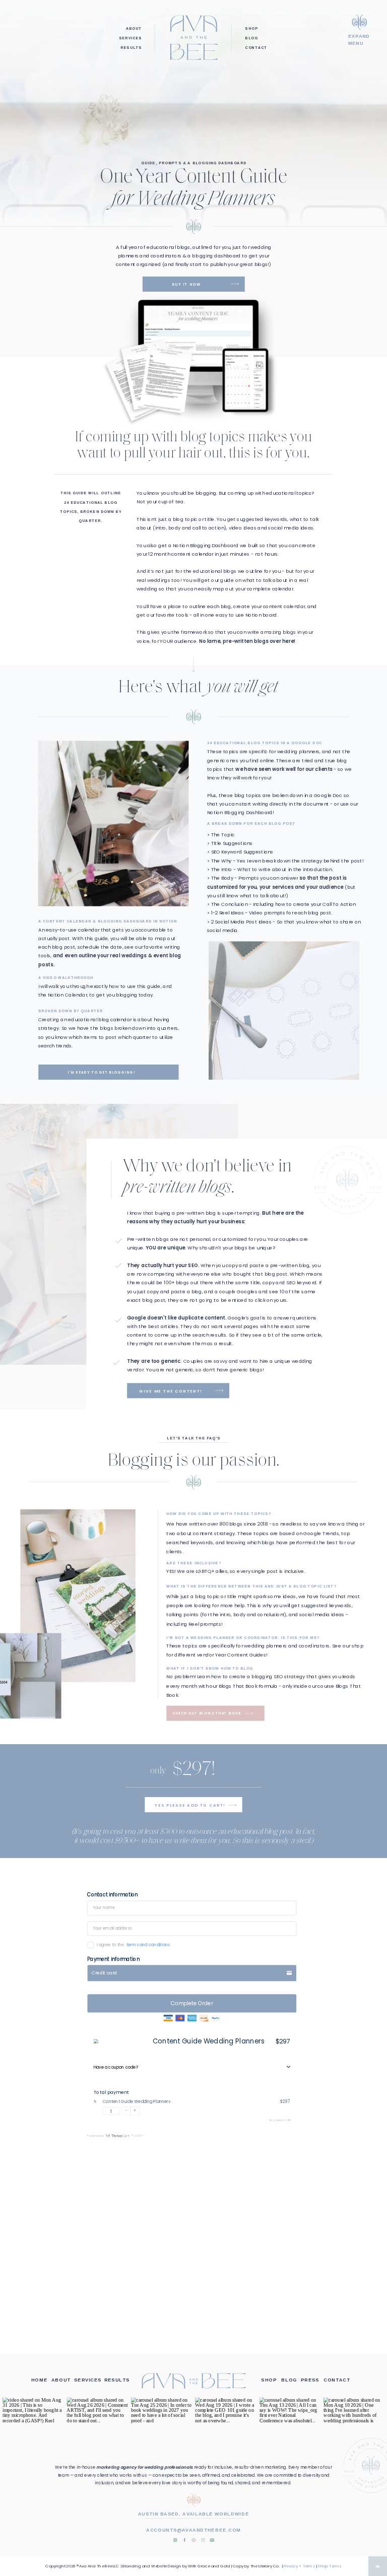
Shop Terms (330, 2566)
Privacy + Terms (299, 2566)
